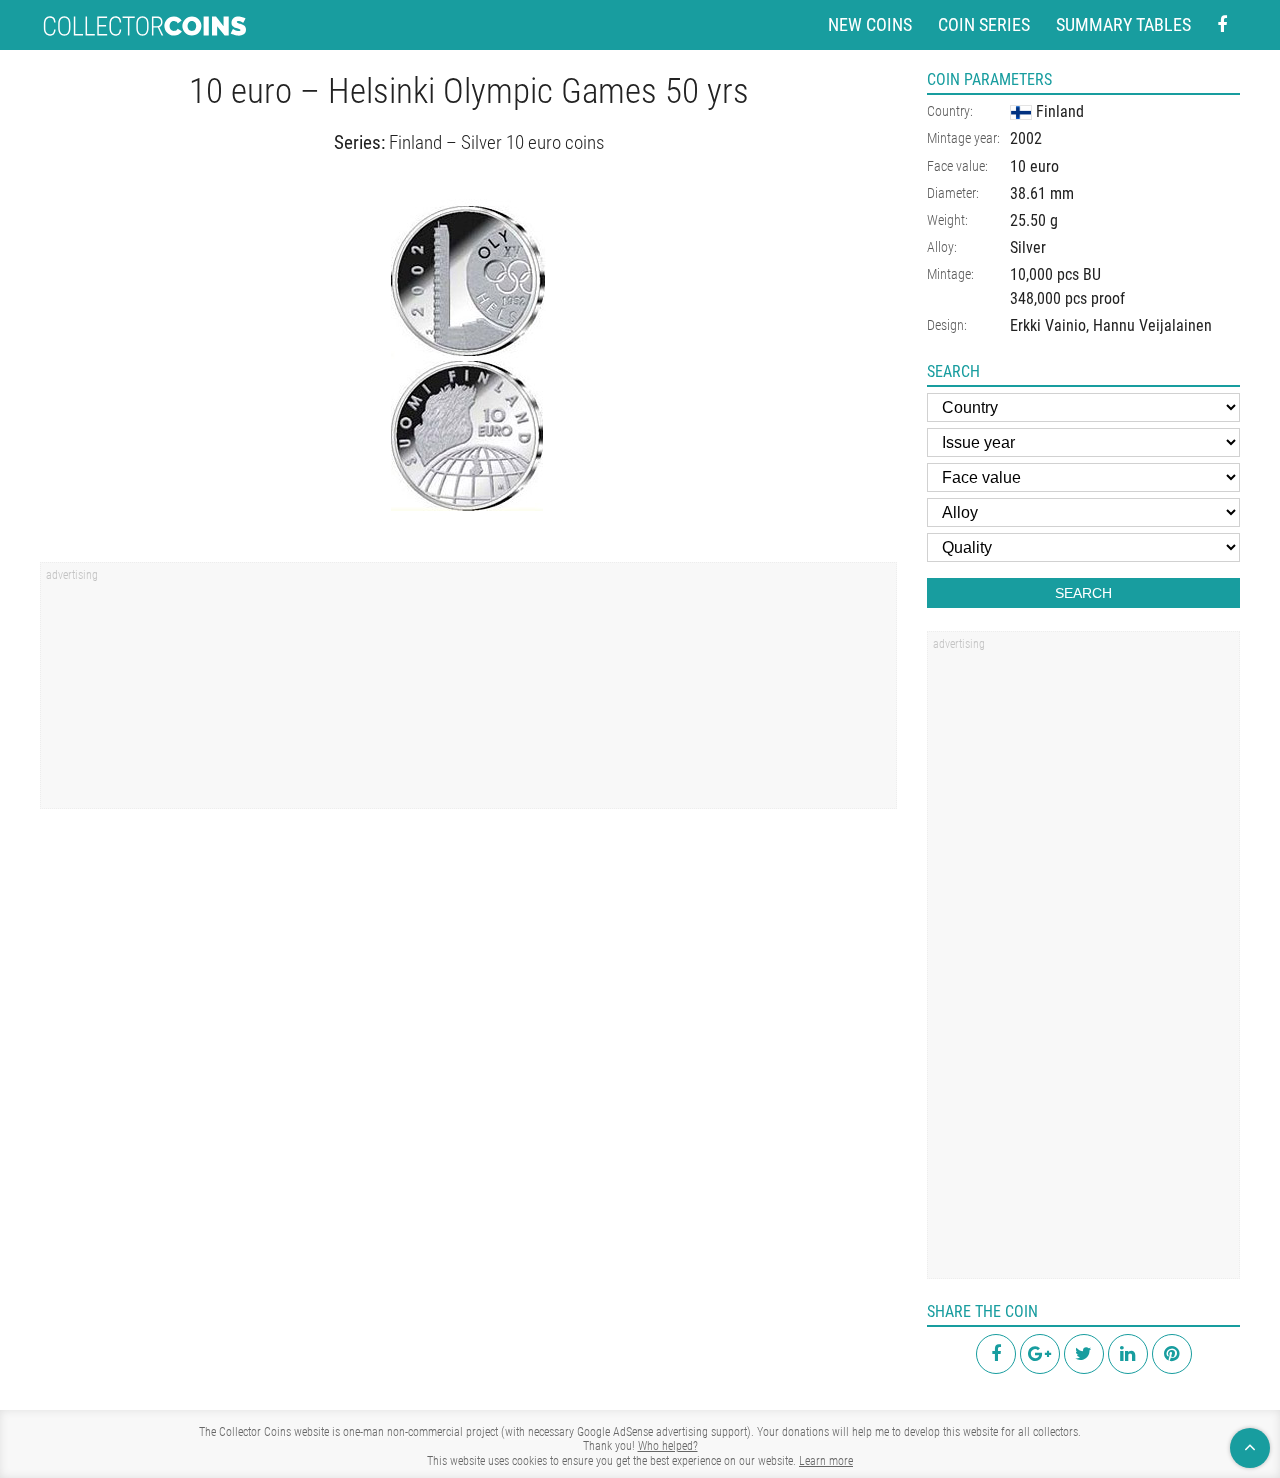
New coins (870, 24)
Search (1083, 593)
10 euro (1034, 166)
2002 (1026, 138)
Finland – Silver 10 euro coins (496, 142)
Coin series (984, 24)
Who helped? (668, 1446)
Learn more (826, 1461)
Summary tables (1123, 24)
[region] (468, 692)
